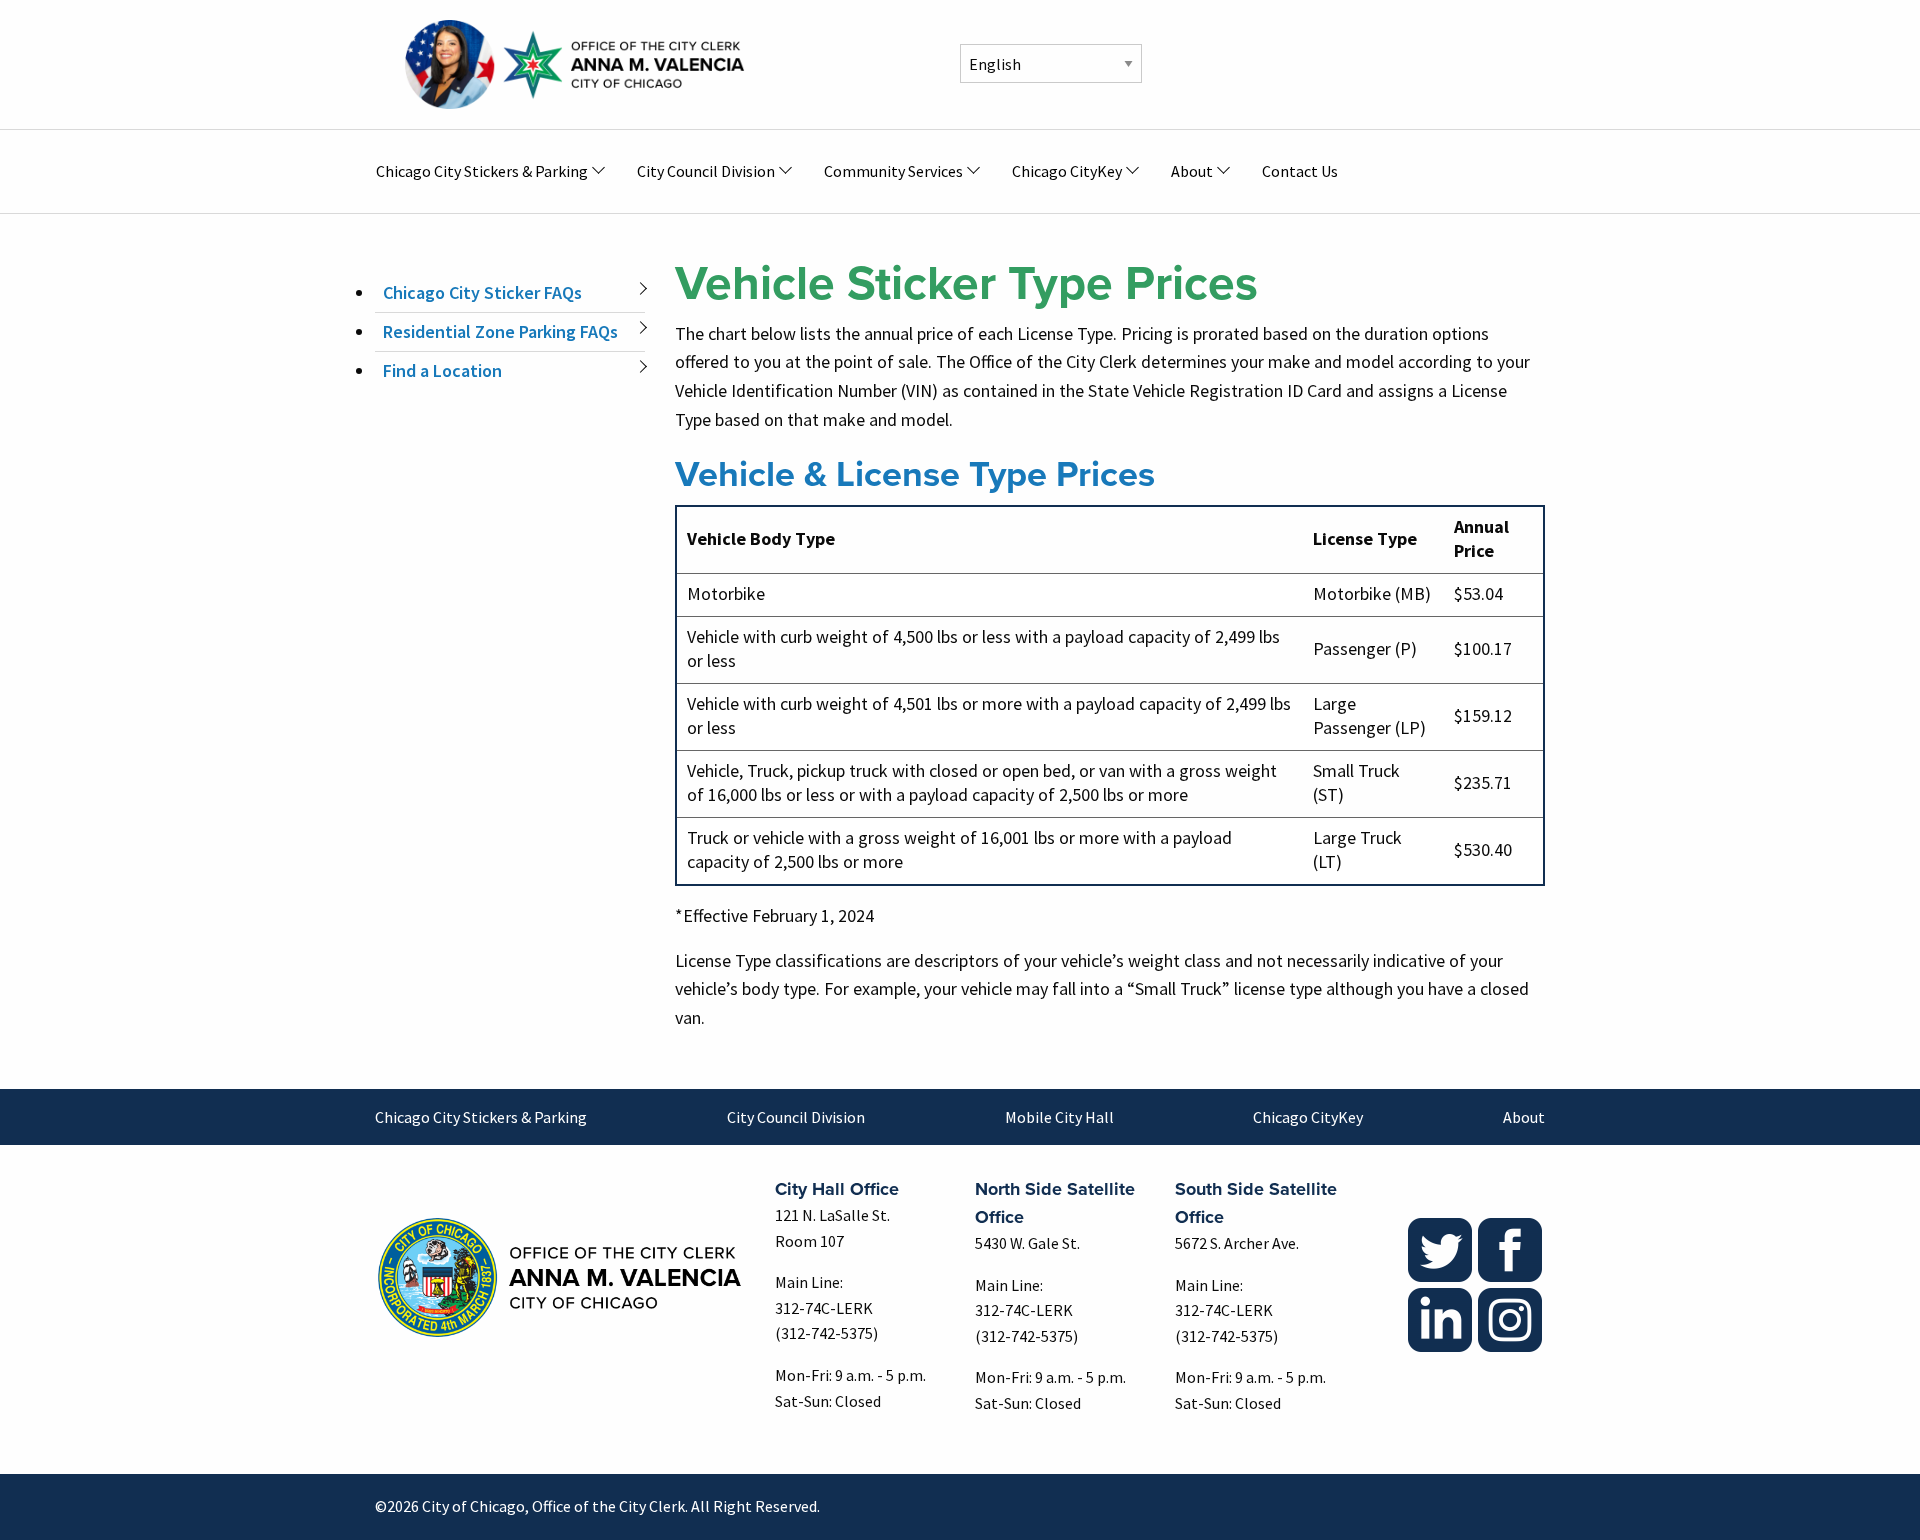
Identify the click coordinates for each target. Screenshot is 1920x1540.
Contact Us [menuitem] (1300, 171)
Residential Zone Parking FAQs (500, 331)
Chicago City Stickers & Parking (481, 1117)
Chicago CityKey (1308, 1117)
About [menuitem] (1192, 171)
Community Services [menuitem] (893, 171)
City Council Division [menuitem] (706, 171)
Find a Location (442, 370)
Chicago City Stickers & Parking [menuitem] (482, 171)
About (1524, 1117)
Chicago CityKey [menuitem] (1067, 171)
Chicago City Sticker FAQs (482, 292)
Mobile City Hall (1059, 1117)
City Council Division (796, 1117)
